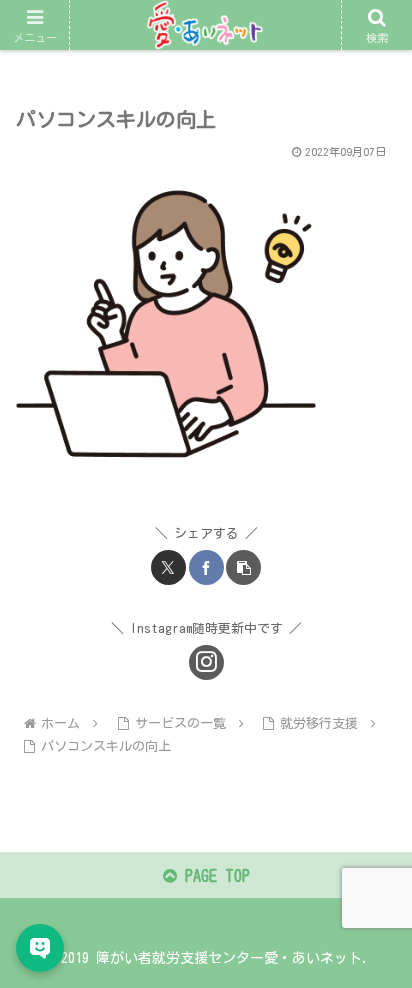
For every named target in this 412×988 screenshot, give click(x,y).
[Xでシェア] (168, 567)
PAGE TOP (213, 876)
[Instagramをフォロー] (206, 662)
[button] (243, 567)
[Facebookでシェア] (206, 567)
